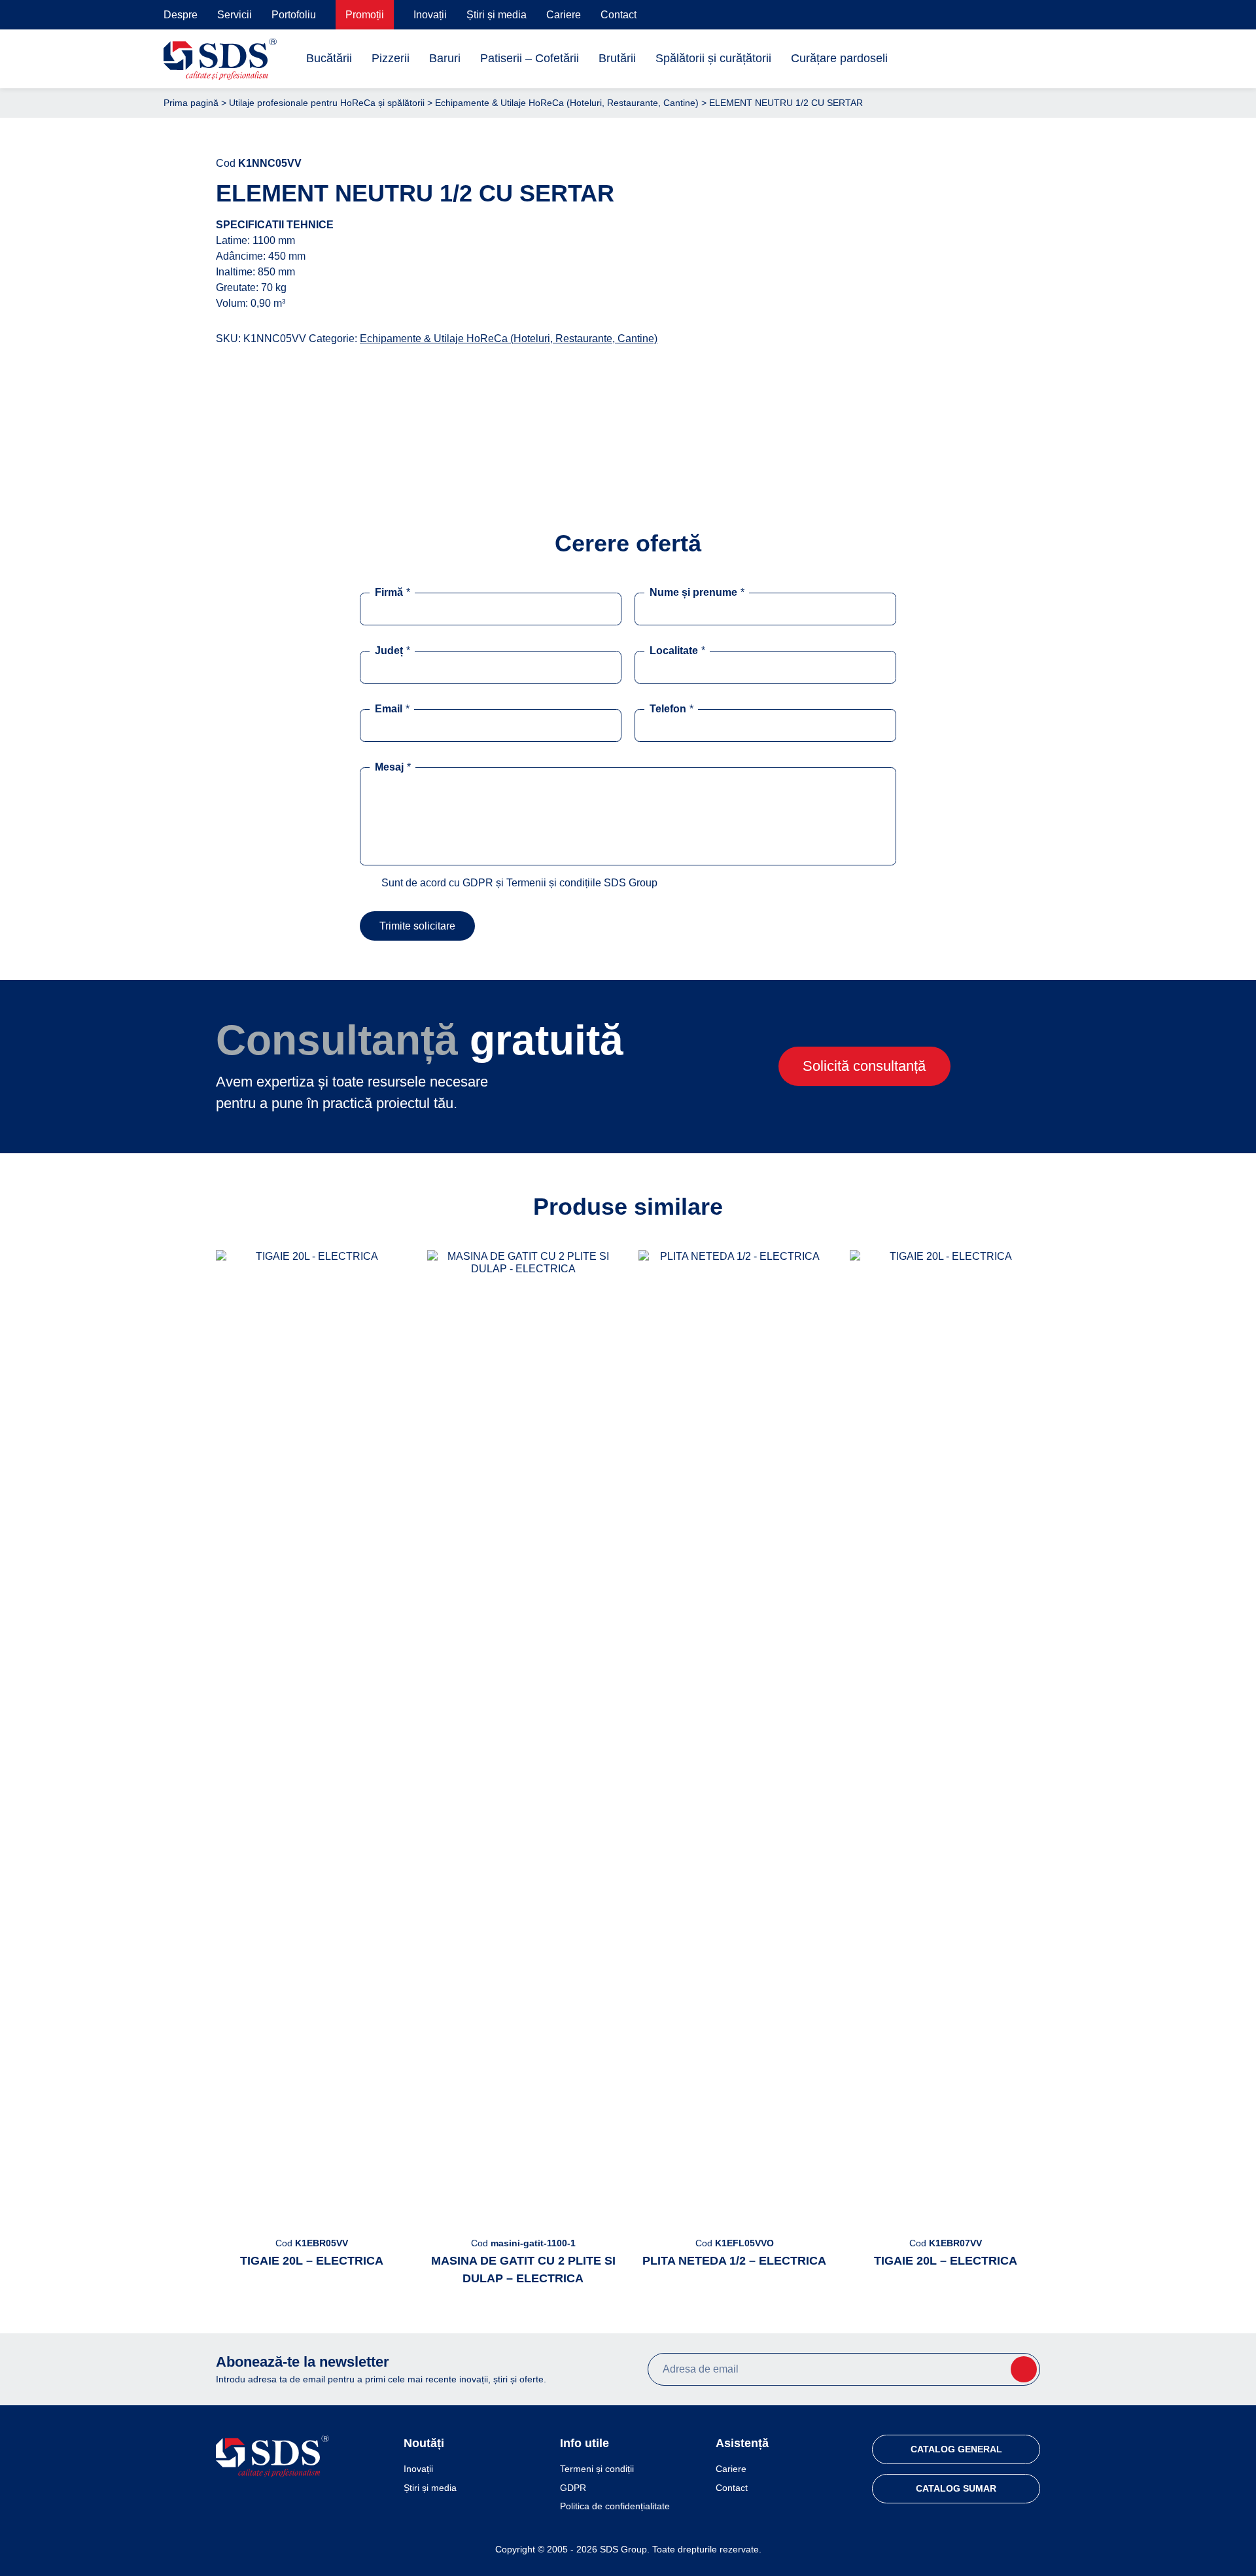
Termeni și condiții (597, 2469)
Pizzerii (391, 58)
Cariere (564, 15)
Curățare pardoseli (839, 58)
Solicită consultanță (864, 1066)
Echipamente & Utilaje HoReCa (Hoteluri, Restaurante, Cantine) (567, 103)
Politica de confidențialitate (615, 2506)
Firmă (392, 592)
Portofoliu (294, 15)
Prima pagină (191, 103)
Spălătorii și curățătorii (713, 58)
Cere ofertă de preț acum (880, 436)
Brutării (617, 58)
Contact (619, 15)
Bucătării (329, 58)
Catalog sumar (956, 2488)
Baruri (445, 58)
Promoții (365, 15)
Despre (181, 15)
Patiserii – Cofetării (530, 58)
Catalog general (956, 2449)
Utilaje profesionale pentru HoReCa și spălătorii (327, 103)
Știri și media (497, 15)
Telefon (672, 709)
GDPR (573, 2488)
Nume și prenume (697, 592)
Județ (392, 651)
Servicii (235, 15)
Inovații (430, 15)
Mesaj (393, 767)
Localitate (677, 651)
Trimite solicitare (417, 926)
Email (392, 709)
